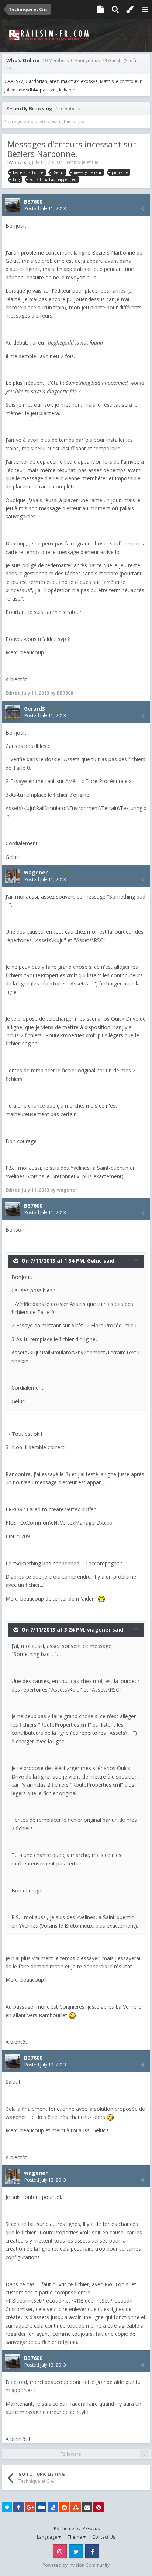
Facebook (92, 2551)
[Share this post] (142, 209)
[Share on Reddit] (64, 2507)
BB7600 (22, 162)
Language (48, 2537)
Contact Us (104, 2537)
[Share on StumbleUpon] (76, 2507)
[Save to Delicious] (53, 2507)
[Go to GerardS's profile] (13, 712)
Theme (75, 2537)
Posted (45, 209)
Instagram (60, 2551)
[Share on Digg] (41, 2507)
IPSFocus (91, 2528)
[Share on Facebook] (18, 2507)
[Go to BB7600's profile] (13, 205)
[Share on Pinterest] (99, 2507)
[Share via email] (87, 2507)
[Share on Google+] (30, 2507)
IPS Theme (63, 2528)
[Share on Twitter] (7, 2507)
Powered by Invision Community (76, 2565)
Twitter (76, 2551)
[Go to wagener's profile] (13, 876)
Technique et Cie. (82, 162)
